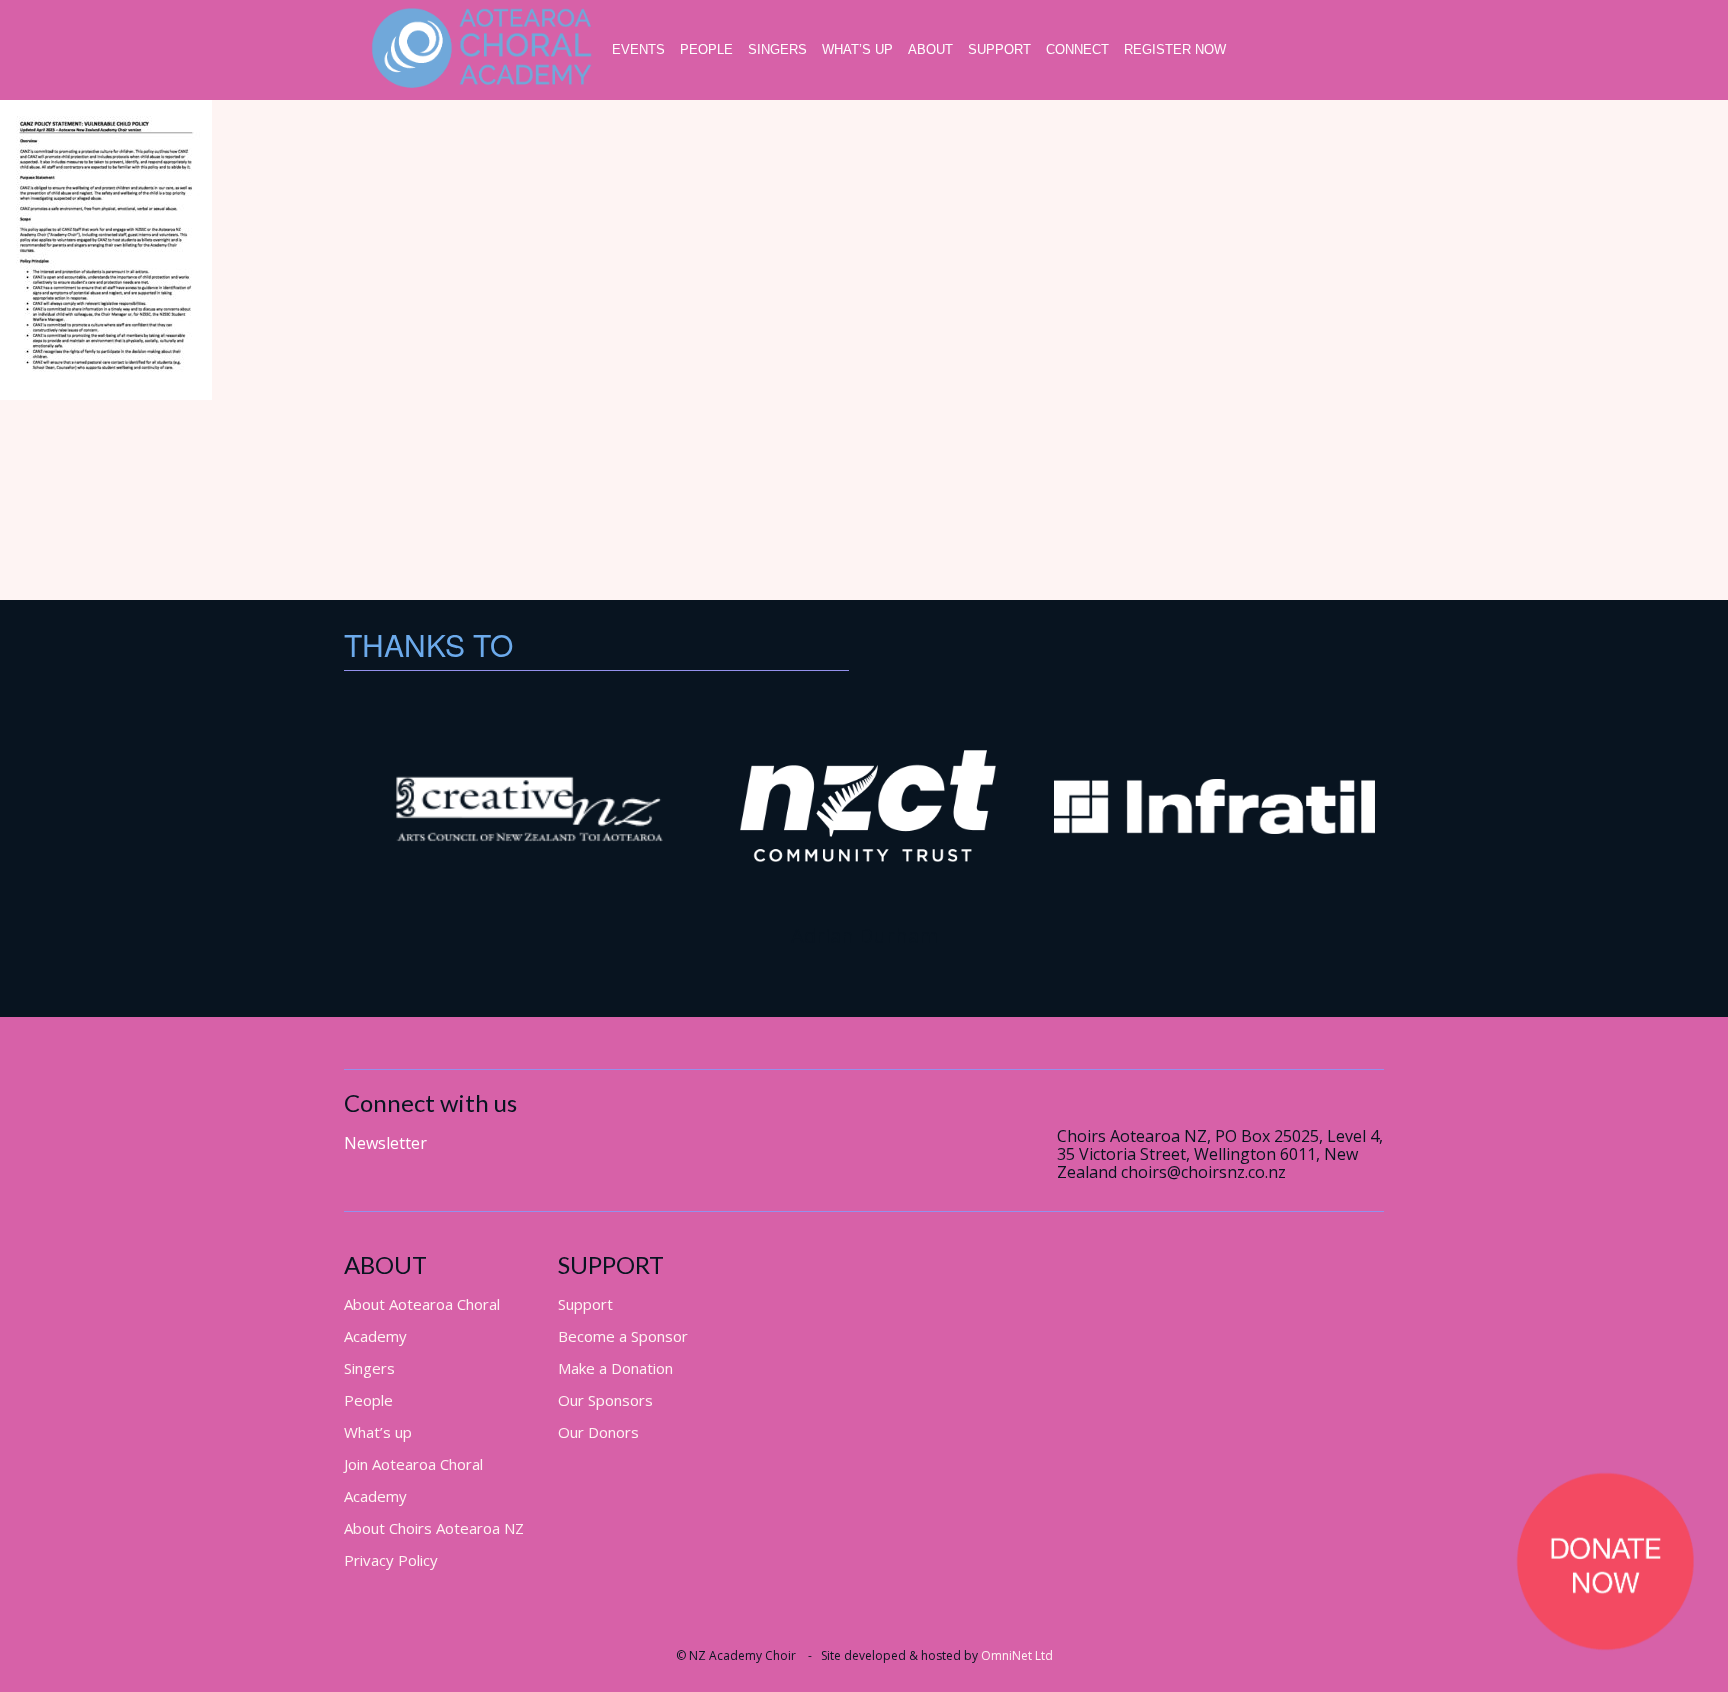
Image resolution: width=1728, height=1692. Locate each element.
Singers (777, 49)
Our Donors (598, 1432)
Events (638, 49)
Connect (1077, 49)
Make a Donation (615, 1368)
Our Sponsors (605, 1400)
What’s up (857, 49)
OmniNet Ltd (1017, 1655)
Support (999, 49)
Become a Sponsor (623, 1336)
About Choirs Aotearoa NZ (434, 1528)
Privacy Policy (391, 1560)
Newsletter (385, 1143)
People (706, 49)
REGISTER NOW (1175, 49)
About (930, 49)
